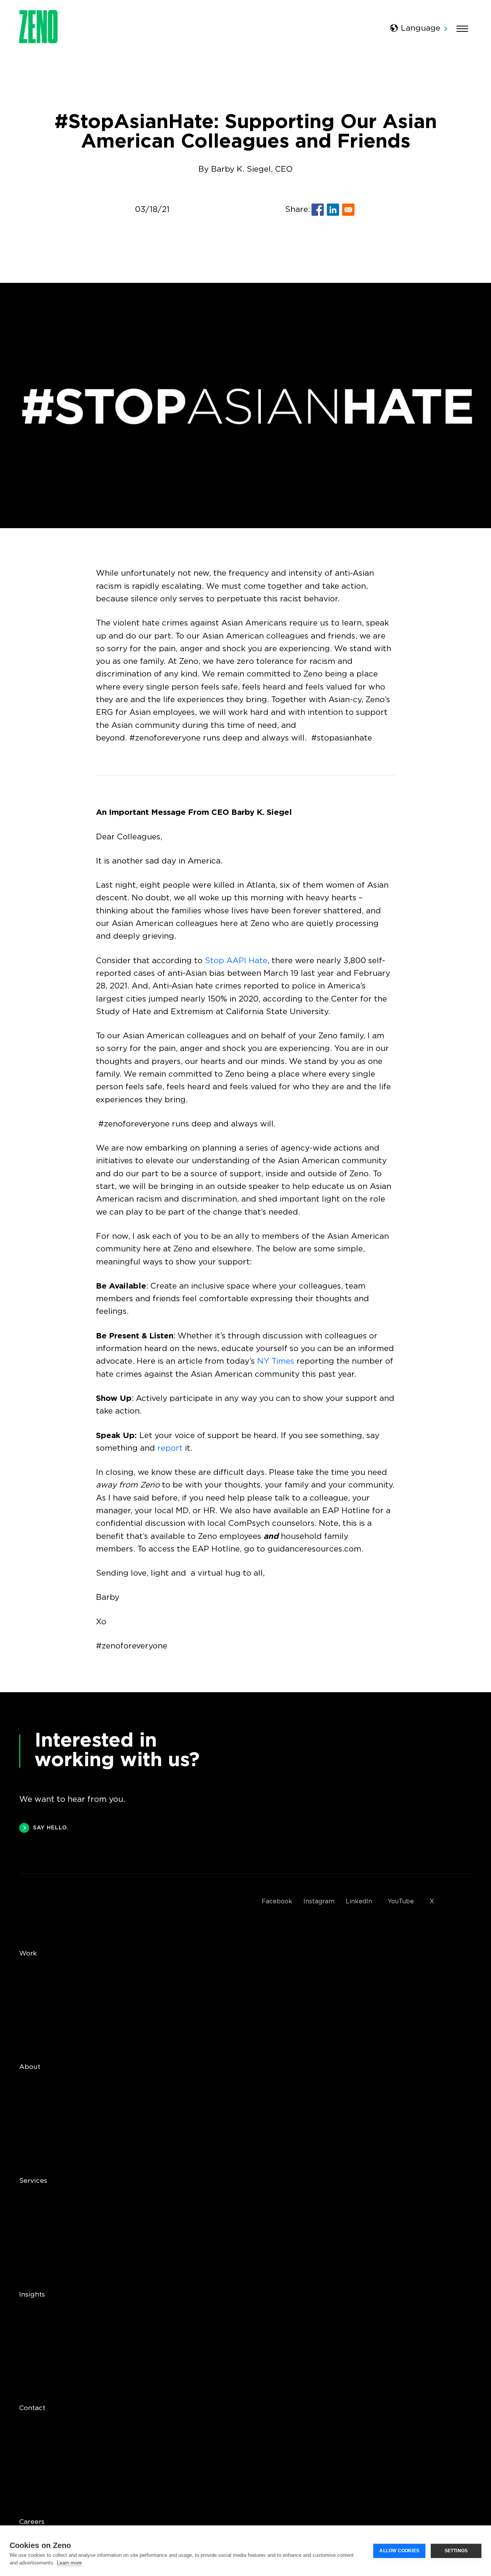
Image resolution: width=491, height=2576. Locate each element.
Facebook (277, 1902)
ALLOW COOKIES (399, 2551)
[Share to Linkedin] (333, 210)
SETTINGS (456, 2551)
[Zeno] (38, 41)
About (30, 2067)
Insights (32, 2295)
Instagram (319, 1902)
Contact (32, 2408)
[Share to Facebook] (318, 210)
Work (28, 1954)
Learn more (69, 2563)
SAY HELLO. (51, 1828)
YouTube (401, 1902)
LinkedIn (359, 1902)
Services (33, 2181)
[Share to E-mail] (348, 210)
